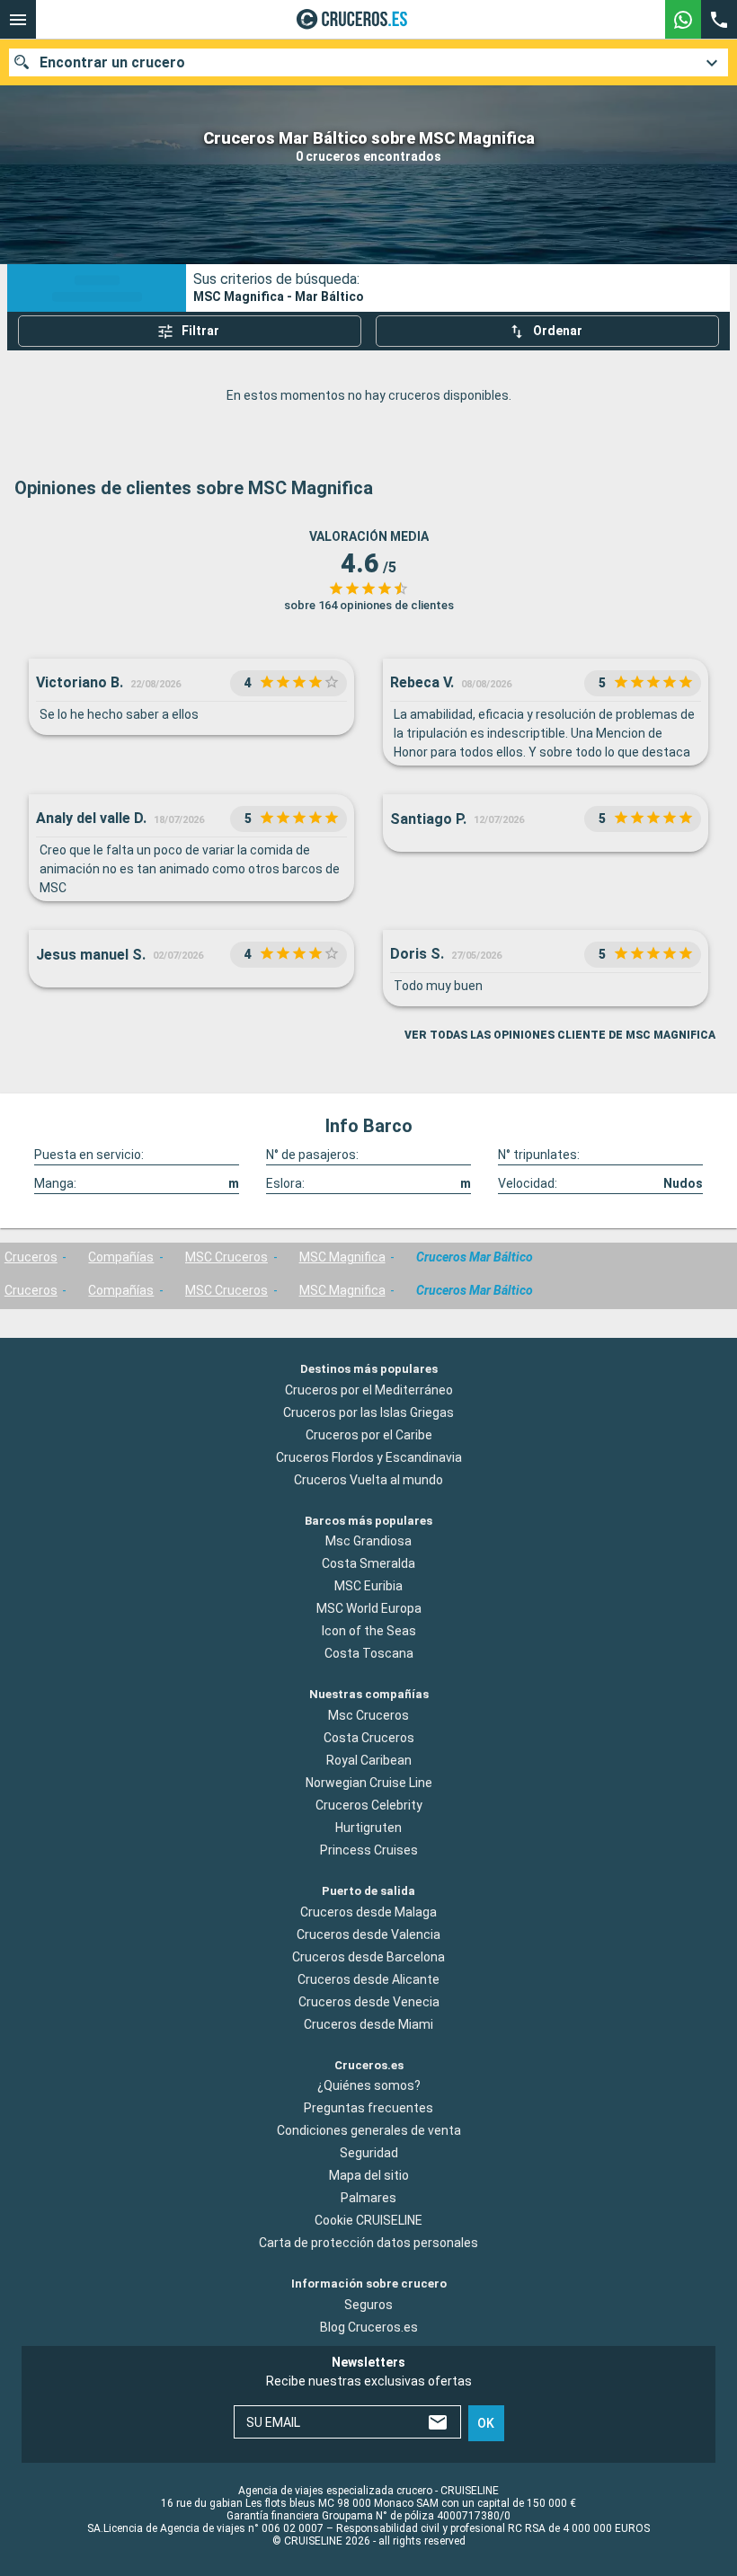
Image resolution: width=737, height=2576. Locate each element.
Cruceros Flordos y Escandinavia (369, 1456)
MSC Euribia (368, 1586)
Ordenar (558, 331)
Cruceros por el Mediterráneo (369, 1389)
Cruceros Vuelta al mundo (368, 1479)
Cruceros (31, 1257)
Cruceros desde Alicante (368, 1978)
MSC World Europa (369, 1608)
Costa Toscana (369, 1653)
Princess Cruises (369, 1850)
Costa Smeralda (368, 1563)
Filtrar (200, 331)
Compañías (121, 1257)
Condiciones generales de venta (369, 2130)
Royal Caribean (369, 1760)
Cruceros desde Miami (368, 2023)
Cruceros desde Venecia (369, 2001)
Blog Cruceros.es (369, 2327)
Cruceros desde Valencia (368, 1934)
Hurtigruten (368, 1828)
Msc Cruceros (368, 1715)
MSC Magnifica (342, 1257)
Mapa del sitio (369, 2175)
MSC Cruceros (226, 1257)
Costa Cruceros (369, 1738)
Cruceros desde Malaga (368, 1911)
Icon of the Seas (369, 1631)
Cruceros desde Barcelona (368, 1956)
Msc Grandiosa (368, 1541)
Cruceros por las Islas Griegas (368, 1412)
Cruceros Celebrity (369, 1805)
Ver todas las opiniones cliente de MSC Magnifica (560, 1035)
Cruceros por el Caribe (369, 1434)
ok (486, 2423)
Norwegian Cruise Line (369, 1783)
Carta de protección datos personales (368, 2243)
